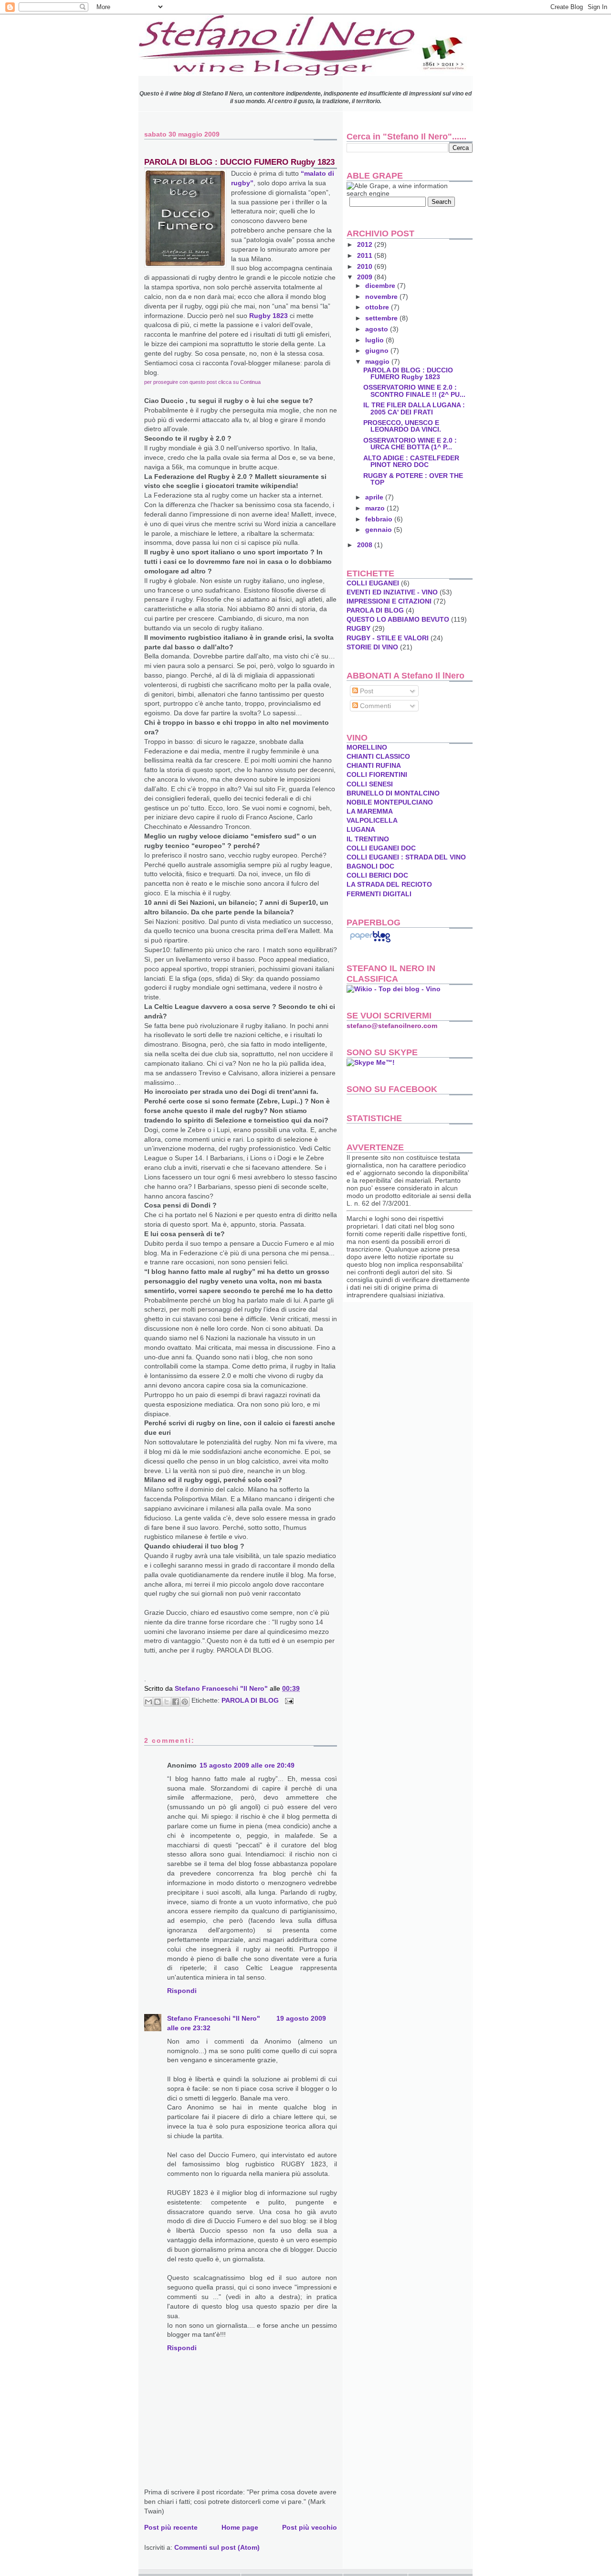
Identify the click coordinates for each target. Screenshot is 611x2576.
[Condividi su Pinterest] (185, 1702)
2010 (366, 266)
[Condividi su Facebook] (176, 1702)
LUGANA (361, 829)
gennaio (379, 530)
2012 (366, 244)
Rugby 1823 (269, 316)
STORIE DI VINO (372, 647)
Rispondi (182, 1991)
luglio (375, 340)
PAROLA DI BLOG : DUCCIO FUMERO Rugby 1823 (408, 373)
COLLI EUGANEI (373, 583)
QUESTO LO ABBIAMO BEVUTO (398, 619)
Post (366, 691)
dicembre (381, 286)
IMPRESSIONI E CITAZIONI (389, 601)
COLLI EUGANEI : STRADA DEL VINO (406, 857)
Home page (240, 2527)
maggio (378, 361)
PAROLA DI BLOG (250, 1701)
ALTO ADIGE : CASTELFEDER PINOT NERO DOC (411, 461)
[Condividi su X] (167, 1702)
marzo (376, 508)
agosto (378, 329)
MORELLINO (367, 747)
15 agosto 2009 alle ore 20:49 (247, 1765)
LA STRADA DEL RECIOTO (389, 884)
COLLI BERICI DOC (377, 875)
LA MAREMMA (370, 811)
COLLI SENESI (370, 784)
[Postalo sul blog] (158, 1702)
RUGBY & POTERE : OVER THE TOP (413, 479)
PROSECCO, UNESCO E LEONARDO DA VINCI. (402, 426)
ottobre (378, 307)
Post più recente (171, 2527)
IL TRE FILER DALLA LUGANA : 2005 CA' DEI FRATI (414, 408)
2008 (366, 545)
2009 (366, 277)
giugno (378, 350)
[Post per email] (288, 1701)
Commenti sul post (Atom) (217, 2547)
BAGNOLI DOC (370, 866)
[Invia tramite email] (148, 1702)
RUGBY (358, 628)
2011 (366, 255)
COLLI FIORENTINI (377, 774)
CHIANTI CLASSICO (378, 756)
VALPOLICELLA (372, 820)
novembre (382, 297)
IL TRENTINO (368, 839)
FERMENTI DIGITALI (379, 894)
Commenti (374, 706)
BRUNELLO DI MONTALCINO (393, 793)
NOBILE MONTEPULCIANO (390, 802)
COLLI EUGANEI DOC (381, 848)
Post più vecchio (310, 2527)
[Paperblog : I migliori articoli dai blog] (370, 942)
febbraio (380, 519)
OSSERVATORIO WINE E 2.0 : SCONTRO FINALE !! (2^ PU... (414, 391)
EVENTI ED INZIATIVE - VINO (392, 592)
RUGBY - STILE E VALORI (388, 638)
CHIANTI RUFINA (374, 765)
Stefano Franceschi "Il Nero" (222, 1688)
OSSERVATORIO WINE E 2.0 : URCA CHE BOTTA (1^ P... (410, 444)
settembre (382, 318)
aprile (375, 497)
